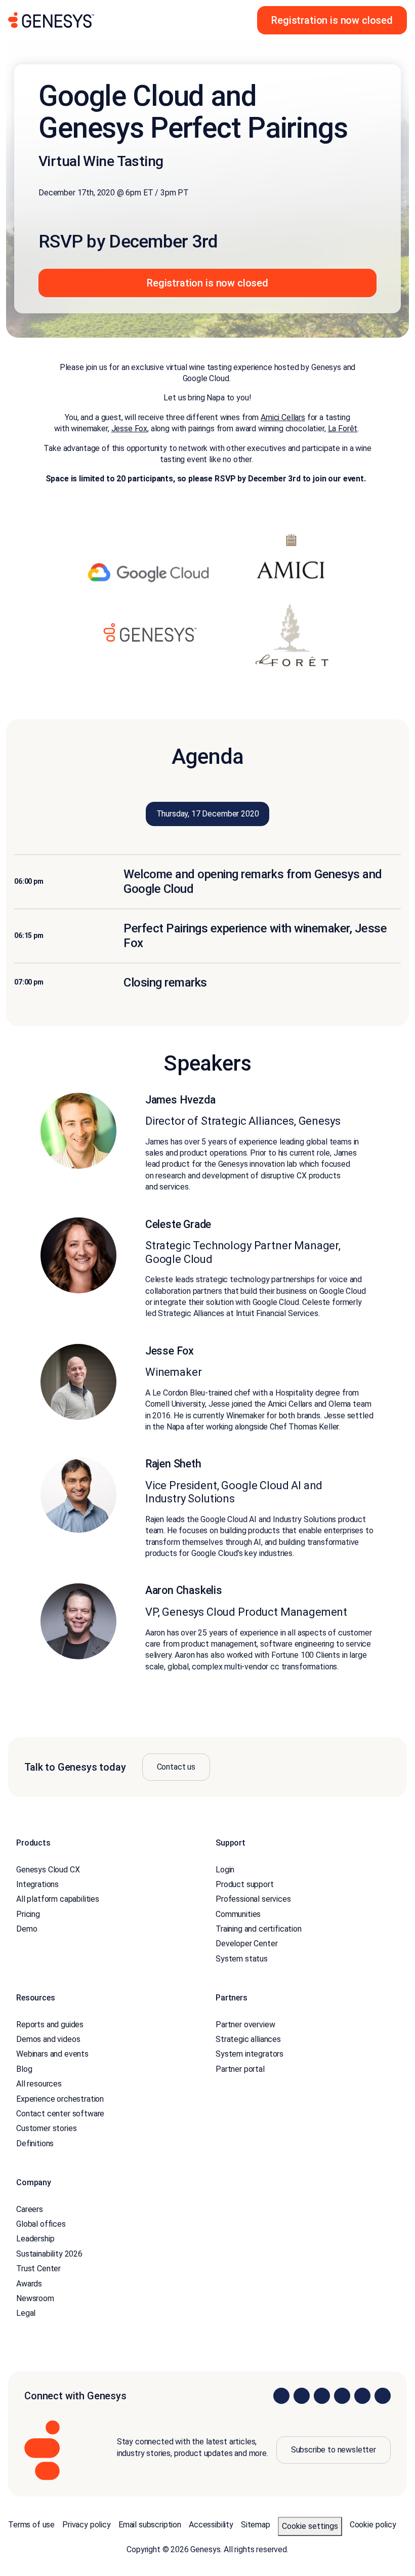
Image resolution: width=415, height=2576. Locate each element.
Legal (26, 2313)
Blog (24, 2069)
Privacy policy (87, 2525)
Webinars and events (52, 2054)
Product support (245, 1884)
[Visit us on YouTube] (362, 2396)
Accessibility (211, 2525)
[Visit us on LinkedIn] (281, 2396)
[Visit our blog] (383, 2396)
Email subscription (150, 2525)
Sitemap (256, 2525)
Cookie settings (310, 2526)
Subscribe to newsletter (334, 2450)
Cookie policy (373, 2525)
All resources (39, 2084)
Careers (30, 2209)
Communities (238, 1914)
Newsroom (35, 2298)
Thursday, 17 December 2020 (208, 814)
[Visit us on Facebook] (342, 2396)
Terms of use (31, 2525)
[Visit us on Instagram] (302, 2396)
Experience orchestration (60, 2099)
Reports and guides (50, 2025)
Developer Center (246, 1944)
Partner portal (240, 2069)
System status (242, 1959)
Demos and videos (48, 2039)
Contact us (176, 1767)
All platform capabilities (58, 1899)
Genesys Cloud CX (48, 1870)
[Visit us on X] (322, 2396)
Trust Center (38, 2268)
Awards (29, 2284)
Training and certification (259, 1929)
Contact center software (60, 2114)
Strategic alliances (248, 2039)
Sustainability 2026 (49, 2254)
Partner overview (245, 2025)
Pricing (28, 1914)
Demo (27, 1929)
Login (225, 1870)
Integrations (37, 1884)
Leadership (35, 2239)
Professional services (253, 1899)
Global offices (41, 2224)
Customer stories (46, 2128)
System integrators (250, 2054)
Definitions (35, 2143)
